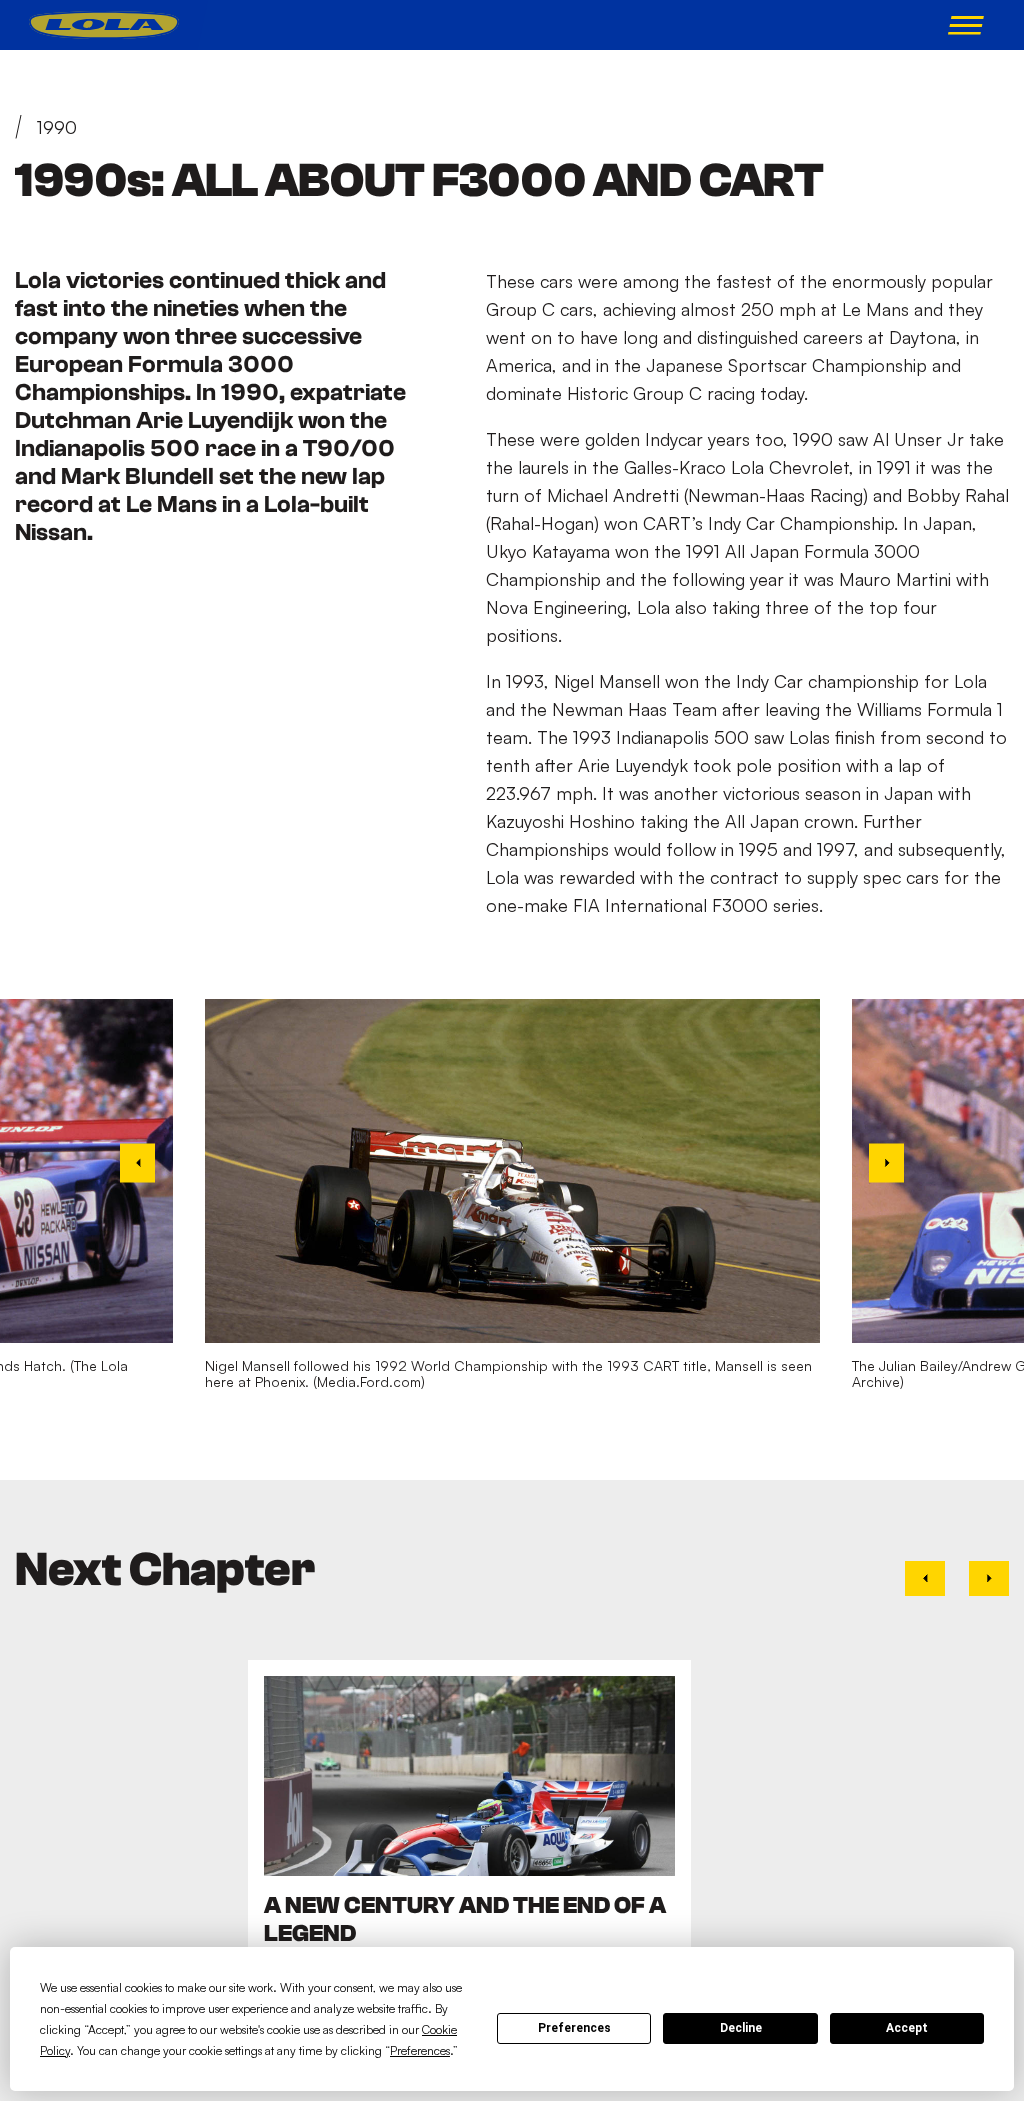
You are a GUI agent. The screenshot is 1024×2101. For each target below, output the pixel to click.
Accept (907, 2028)
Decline (741, 2028)
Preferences (574, 2028)
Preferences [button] (420, 2050)
